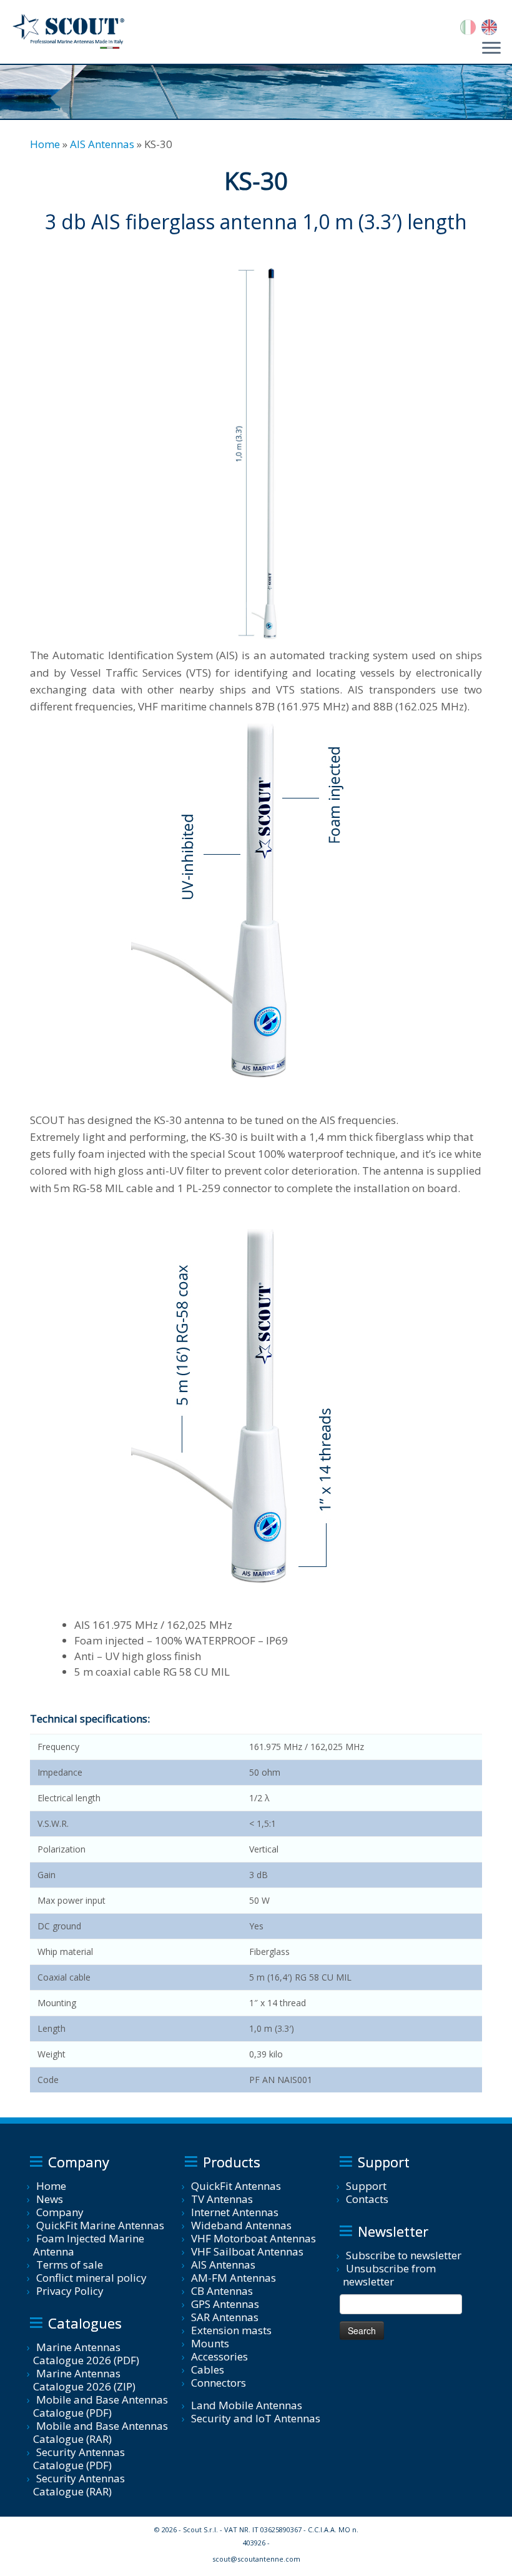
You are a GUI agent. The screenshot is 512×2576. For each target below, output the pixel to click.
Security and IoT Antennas (256, 2418)
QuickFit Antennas (236, 2186)
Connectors (219, 2383)
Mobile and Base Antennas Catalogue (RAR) (101, 2432)
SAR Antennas (225, 2317)
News (50, 2199)
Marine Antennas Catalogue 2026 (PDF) (86, 2354)
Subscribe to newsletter (404, 2255)
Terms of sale (70, 2265)
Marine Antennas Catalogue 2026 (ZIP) (84, 2380)
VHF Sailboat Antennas (247, 2251)
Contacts (367, 2199)
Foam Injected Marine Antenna (89, 2245)
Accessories (219, 2356)
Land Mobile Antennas (247, 2405)
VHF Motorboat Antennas (254, 2238)
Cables (208, 2370)
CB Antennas (222, 2291)
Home (45, 144)
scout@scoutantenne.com (256, 2559)
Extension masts (231, 2330)
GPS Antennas (225, 2304)
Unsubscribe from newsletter (389, 2275)
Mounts (210, 2343)
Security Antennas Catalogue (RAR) (79, 2485)
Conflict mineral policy (91, 2278)
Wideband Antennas (241, 2225)
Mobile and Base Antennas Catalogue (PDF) (101, 2406)
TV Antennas (222, 2199)
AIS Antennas (102, 144)
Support (366, 2186)
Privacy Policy (70, 2291)
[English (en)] (489, 26)
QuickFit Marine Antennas (100, 2225)
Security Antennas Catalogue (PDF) (79, 2459)
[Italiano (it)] (468, 26)
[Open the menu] (491, 49)
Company (60, 2212)
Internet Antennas (235, 2212)
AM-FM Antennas (234, 2278)
